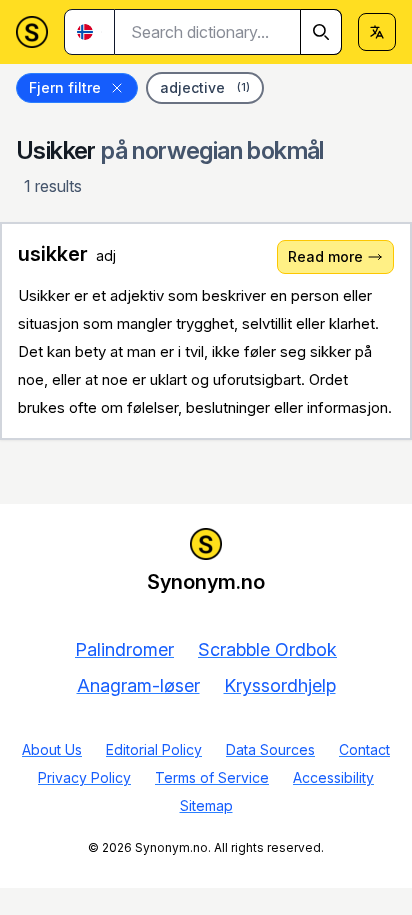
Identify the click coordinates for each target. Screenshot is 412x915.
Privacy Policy (84, 777)
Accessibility (333, 777)
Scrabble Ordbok (267, 649)
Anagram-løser (138, 685)
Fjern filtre (65, 87)
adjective (205, 87)
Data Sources (270, 749)
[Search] (321, 32)
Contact (364, 749)
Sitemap (206, 805)
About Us (52, 749)
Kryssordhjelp (280, 685)
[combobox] (228, 32)
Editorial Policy (154, 749)
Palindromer (124, 649)
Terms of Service (212, 777)
